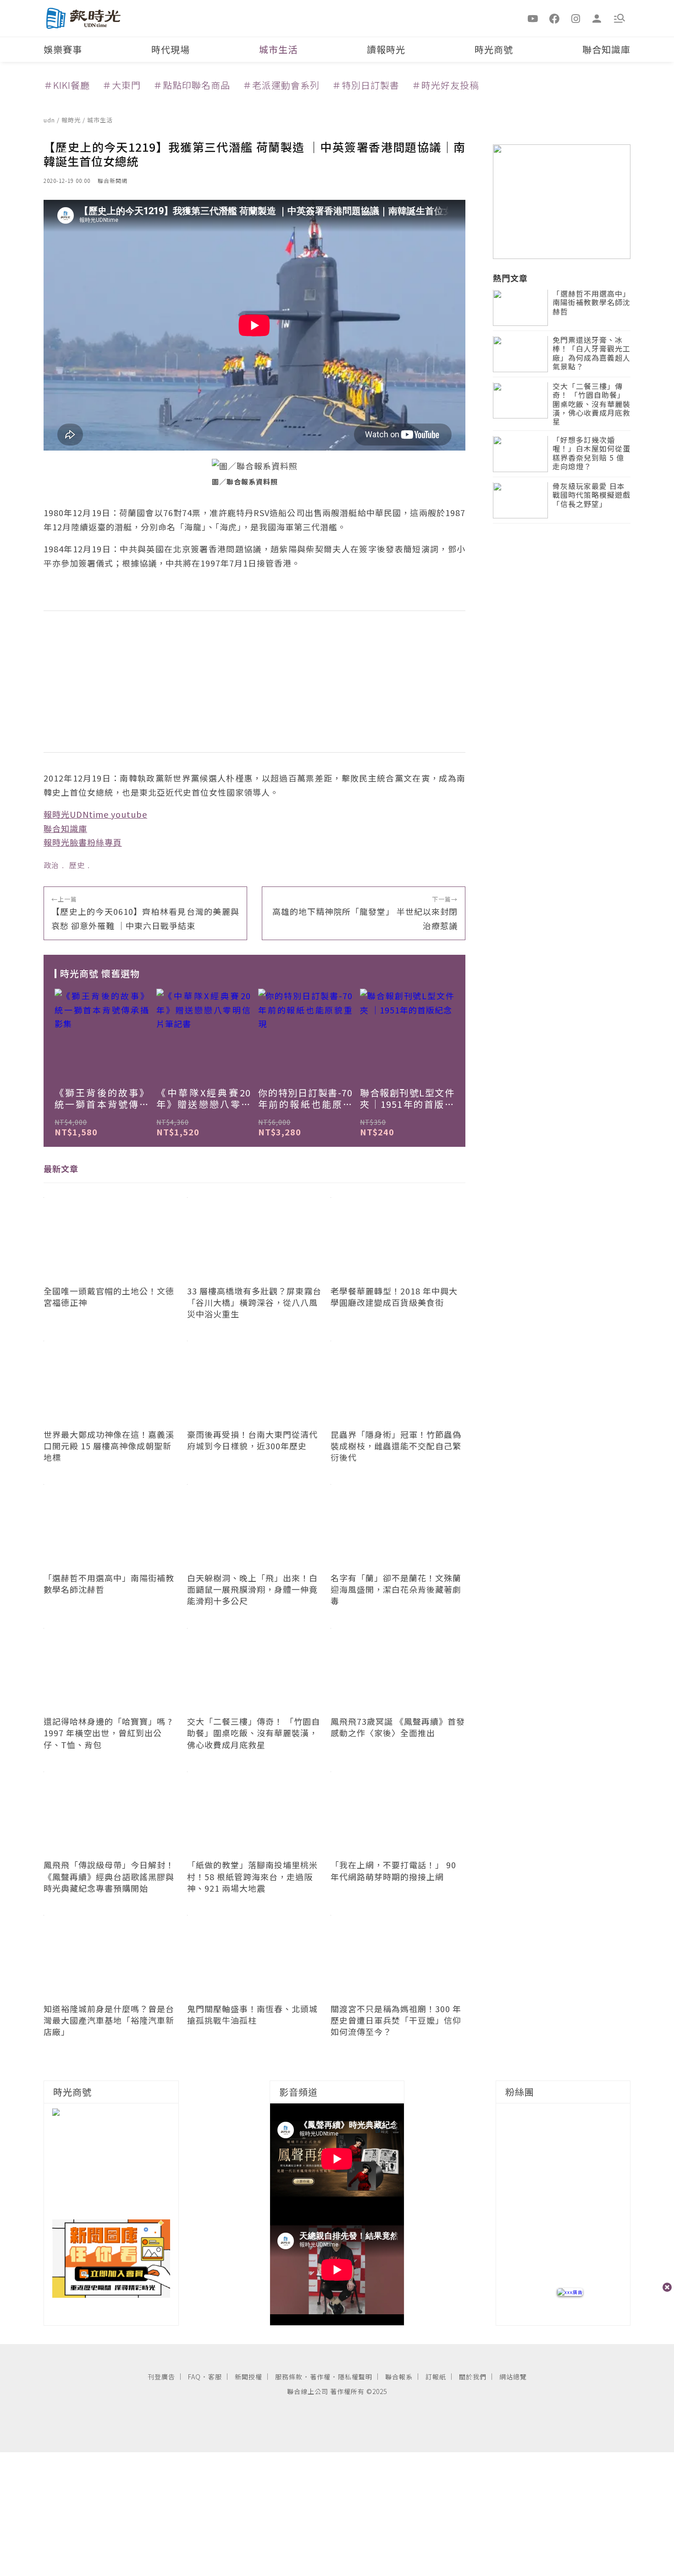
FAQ (194, 2377)
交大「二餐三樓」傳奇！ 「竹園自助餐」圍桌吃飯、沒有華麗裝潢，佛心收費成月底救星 (591, 405)
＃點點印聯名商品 (192, 85)
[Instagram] (576, 18)
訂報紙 (436, 2377)
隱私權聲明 (355, 2377)
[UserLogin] (597, 18)
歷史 (77, 865)
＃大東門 (122, 85)
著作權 (320, 2377)
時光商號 (494, 49)
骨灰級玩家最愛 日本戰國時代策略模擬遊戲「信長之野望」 (591, 496)
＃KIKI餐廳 (67, 85)
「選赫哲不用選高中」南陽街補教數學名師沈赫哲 (591, 303)
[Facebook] (554, 18)
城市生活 (278, 49)
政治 (51, 865)
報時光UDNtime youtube (95, 814)
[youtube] (533, 18)
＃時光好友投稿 (445, 85)
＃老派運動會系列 (281, 85)
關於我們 (473, 2377)
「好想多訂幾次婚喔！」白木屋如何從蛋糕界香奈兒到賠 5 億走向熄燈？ (591, 454)
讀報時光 (386, 49)
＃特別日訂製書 (366, 85)
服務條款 (289, 2377)
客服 (215, 2377)
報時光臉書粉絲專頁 (83, 842)
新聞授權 (249, 2377)
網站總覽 (513, 2377)
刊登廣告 (161, 2377)
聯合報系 (399, 2377)
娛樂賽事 (63, 49)
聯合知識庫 (606, 49)
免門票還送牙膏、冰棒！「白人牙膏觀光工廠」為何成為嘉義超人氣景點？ (591, 354)
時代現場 (171, 49)
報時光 (72, 120)
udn (50, 120)
